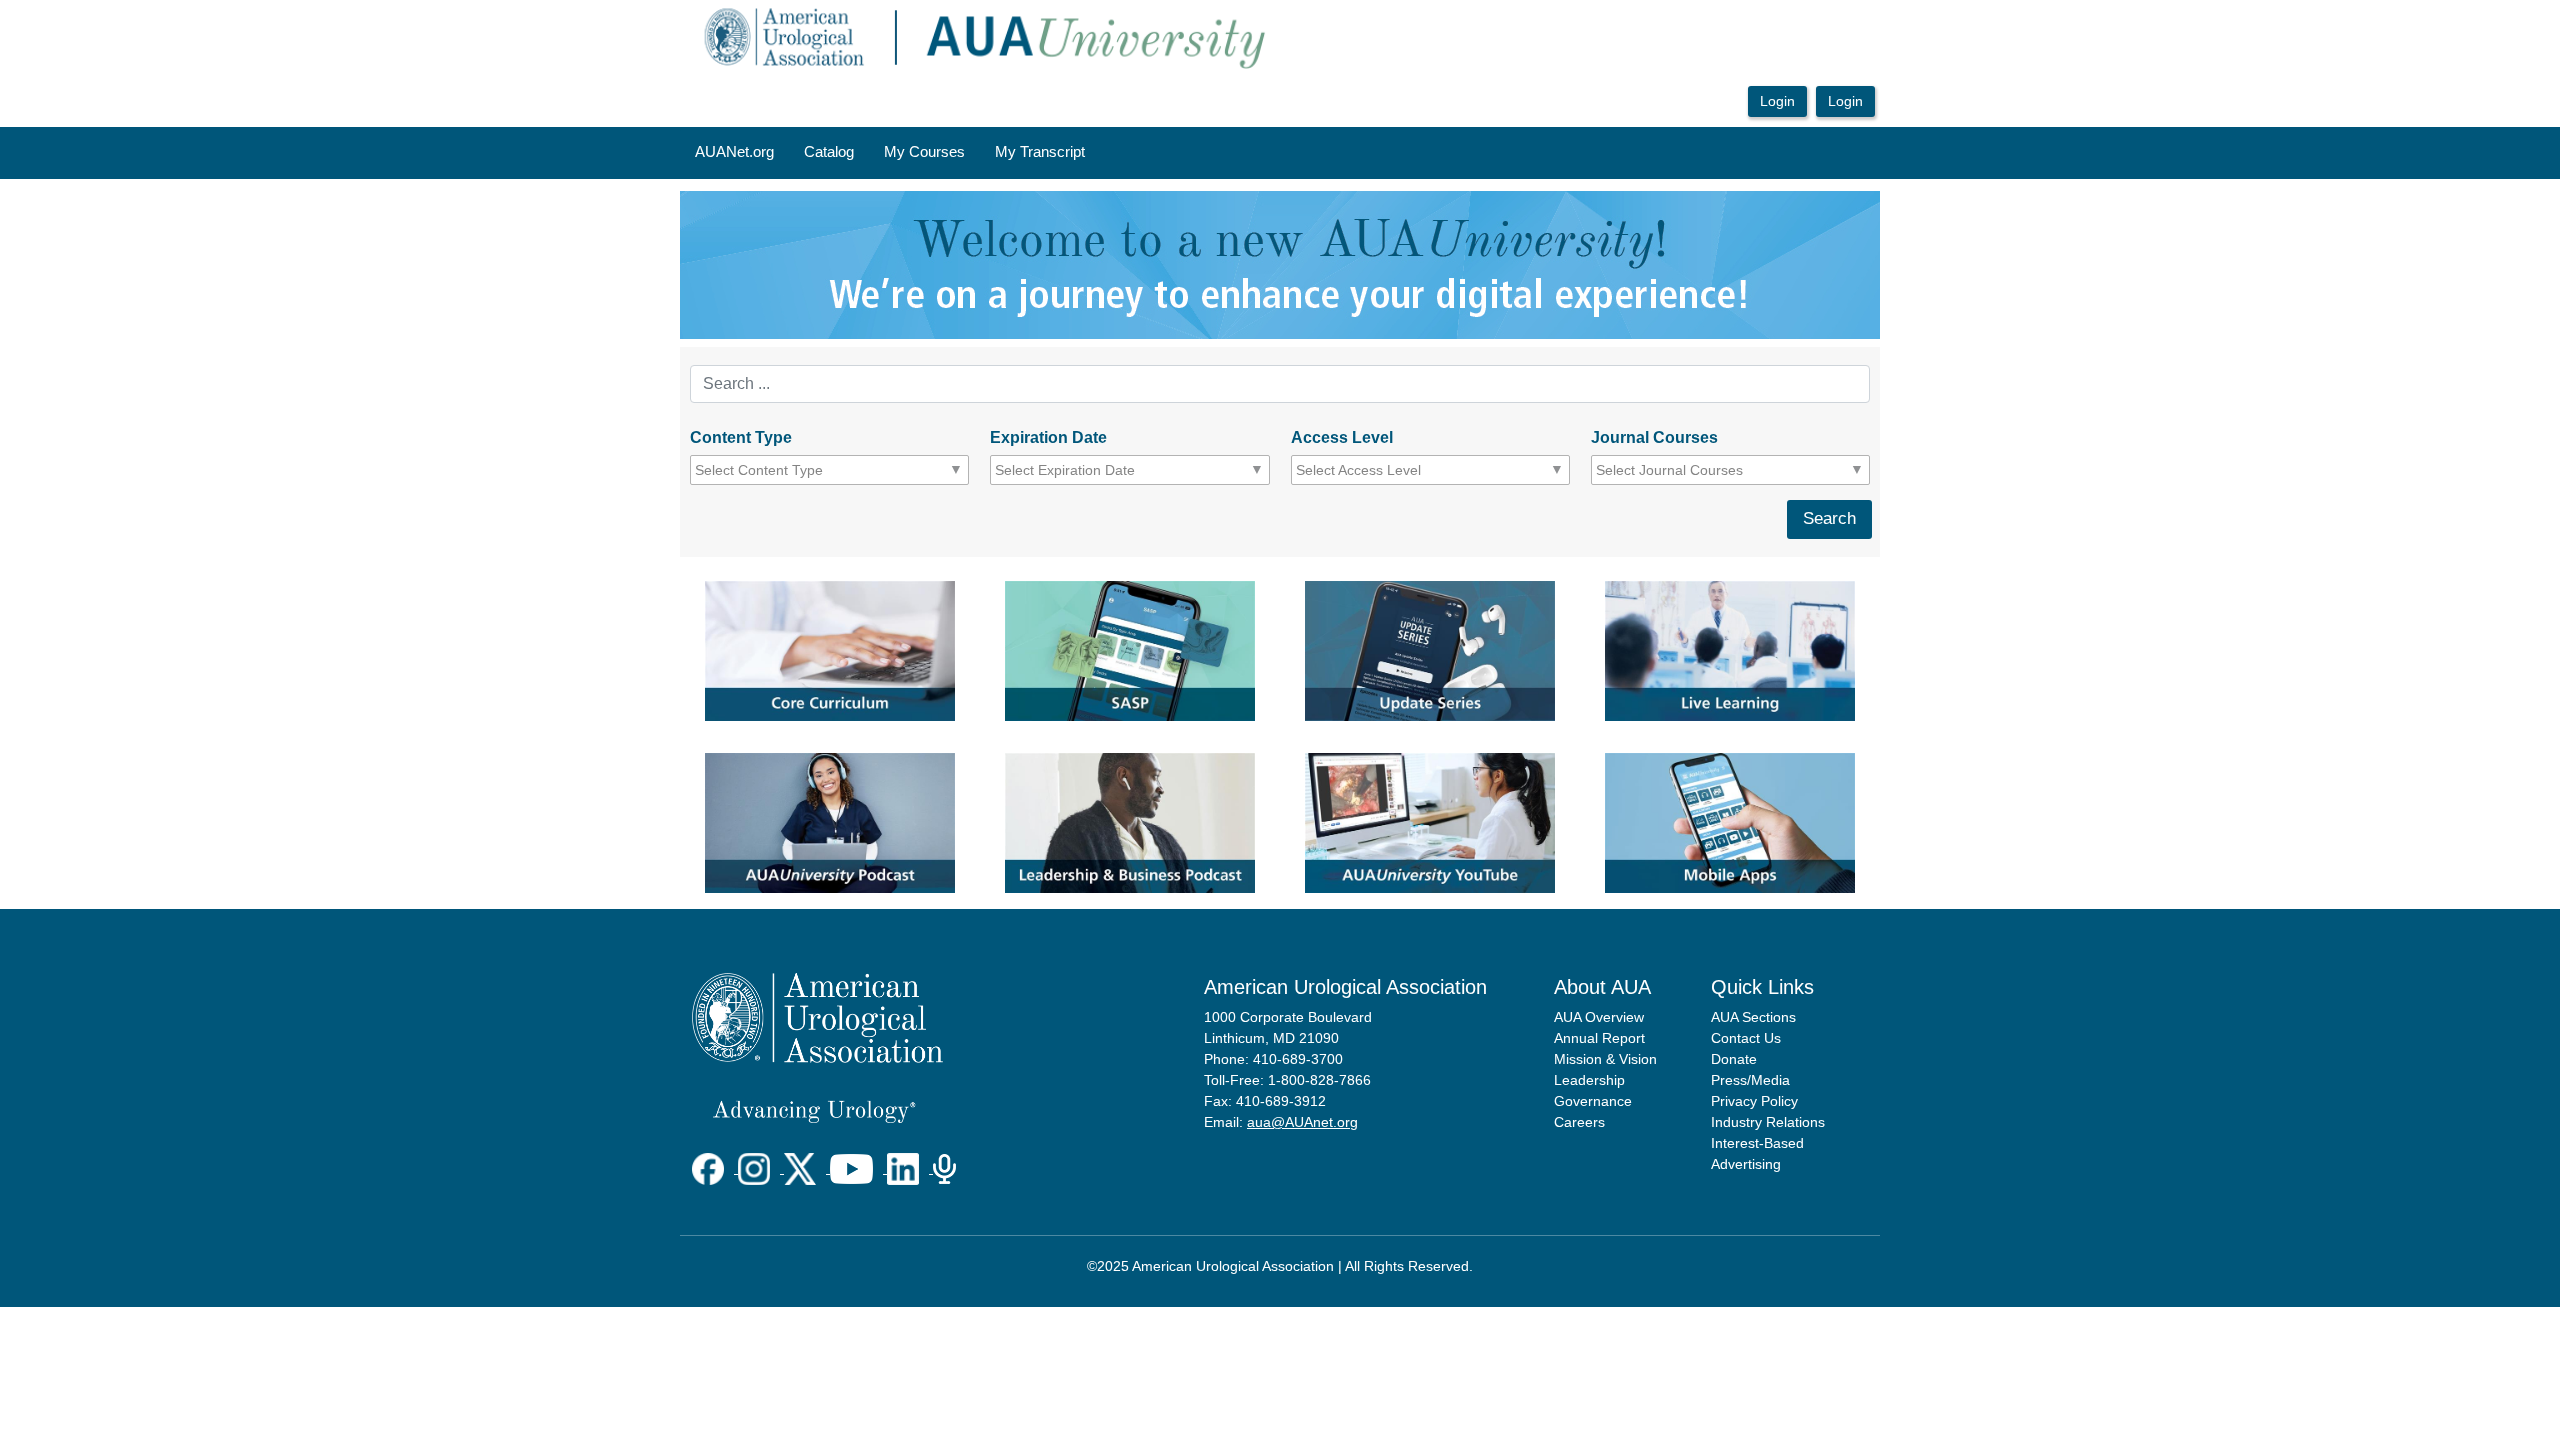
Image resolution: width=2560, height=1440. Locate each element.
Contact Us (1746, 1038)
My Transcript (1040, 152)
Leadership (1589, 1080)
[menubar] (890, 153)
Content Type (741, 437)
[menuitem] (734, 153)
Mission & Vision (1605, 1059)
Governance (1593, 1101)
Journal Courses (1654, 437)
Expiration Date (1048, 437)
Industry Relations (1768, 1122)
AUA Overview (1599, 1017)
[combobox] (785, 470)
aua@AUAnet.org (1302, 1122)
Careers (1579, 1122)
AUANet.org (734, 152)
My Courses (924, 152)
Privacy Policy (1754, 1101)
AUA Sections (1753, 1017)
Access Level (1342, 437)
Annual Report (1599, 1038)
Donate (1734, 1059)
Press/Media (1750, 1080)
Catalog (829, 152)
